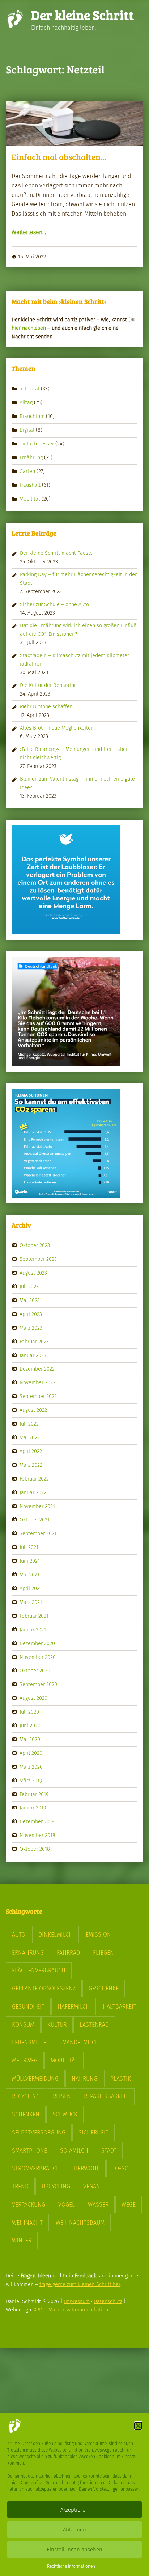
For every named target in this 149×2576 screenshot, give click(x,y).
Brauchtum (32, 416)
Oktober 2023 (35, 1245)
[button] (138, 2426)
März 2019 (31, 1780)
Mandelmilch (81, 2042)
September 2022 (38, 1396)
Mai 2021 (29, 1575)
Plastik (121, 2079)
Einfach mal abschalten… (59, 157)
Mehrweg (25, 2060)
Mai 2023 (30, 1300)
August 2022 (33, 1410)
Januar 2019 (33, 1808)
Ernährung (31, 457)
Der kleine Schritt (82, 15)
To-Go (121, 2168)
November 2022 (37, 1382)
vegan (92, 2186)
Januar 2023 (33, 1355)
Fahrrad (68, 1953)
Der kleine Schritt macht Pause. (56, 553)
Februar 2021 (34, 1616)
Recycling (26, 2096)
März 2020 (31, 1767)
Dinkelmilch (56, 1935)
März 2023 (31, 1328)
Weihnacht (27, 2223)
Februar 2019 (34, 1794)
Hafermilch (74, 2007)
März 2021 (31, 1602)
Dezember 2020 (37, 1643)
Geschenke (104, 1988)
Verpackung (29, 2205)
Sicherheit (93, 2132)
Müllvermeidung (35, 2079)
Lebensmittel (31, 2042)
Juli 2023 (29, 1287)
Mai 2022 (30, 1437)
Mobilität (30, 498)
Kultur (57, 2025)
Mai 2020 (30, 1739)
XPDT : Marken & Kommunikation (71, 2310)
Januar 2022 (33, 1492)
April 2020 (31, 1753)
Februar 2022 (34, 1478)
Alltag (26, 402)
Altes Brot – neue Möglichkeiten (57, 728)
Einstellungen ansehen (74, 2550)
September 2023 (38, 1259)
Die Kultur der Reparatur (48, 685)
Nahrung (84, 2079)
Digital (27, 430)
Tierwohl (86, 2168)
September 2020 (38, 1684)
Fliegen (103, 1953)
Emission (98, 1935)
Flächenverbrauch (39, 1970)
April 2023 (31, 1314)
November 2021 (37, 1506)
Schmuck (65, 2114)
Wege (129, 2205)
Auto (19, 1935)
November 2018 (37, 1835)
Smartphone (29, 2151)
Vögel (67, 2205)
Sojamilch (74, 2151)
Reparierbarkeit (106, 2096)
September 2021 (38, 1533)
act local (29, 389)
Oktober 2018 (35, 1849)
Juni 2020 (30, 1726)
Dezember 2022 (37, 1369)
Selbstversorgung (39, 2132)
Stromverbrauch (36, 2168)
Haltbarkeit (120, 2007)
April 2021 (31, 1588)
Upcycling (56, 2186)
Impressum (77, 2301)
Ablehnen (74, 2530)
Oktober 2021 (35, 1520)
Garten (27, 471)
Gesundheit (28, 2007)
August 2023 (33, 1273)
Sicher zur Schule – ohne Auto (54, 604)
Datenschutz (108, 2301)
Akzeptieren (74, 2510)
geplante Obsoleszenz (44, 1988)
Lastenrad (94, 2025)
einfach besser (37, 444)
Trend (20, 2186)
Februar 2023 (34, 1341)
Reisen (62, 2096)
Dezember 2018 (37, 1821)
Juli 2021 (29, 1547)
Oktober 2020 (35, 1671)
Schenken (26, 2114)
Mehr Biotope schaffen (46, 706)
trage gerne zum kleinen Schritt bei (80, 2284)
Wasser (98, 2205)
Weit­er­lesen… (29, 232)
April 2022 (31, 1451)
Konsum (23, 2025)
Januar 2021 (33, 1629)
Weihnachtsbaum (80, 2223)
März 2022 (31, 1465)
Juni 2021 (30, 1561)
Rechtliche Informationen (71, 2566)
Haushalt (30, 485)
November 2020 (38, 1657)
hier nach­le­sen (29, 328)
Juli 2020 (29, 1712)
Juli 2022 (29, 1424)
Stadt (109, 2151)
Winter (22, 2240)
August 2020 (33, 1698)
